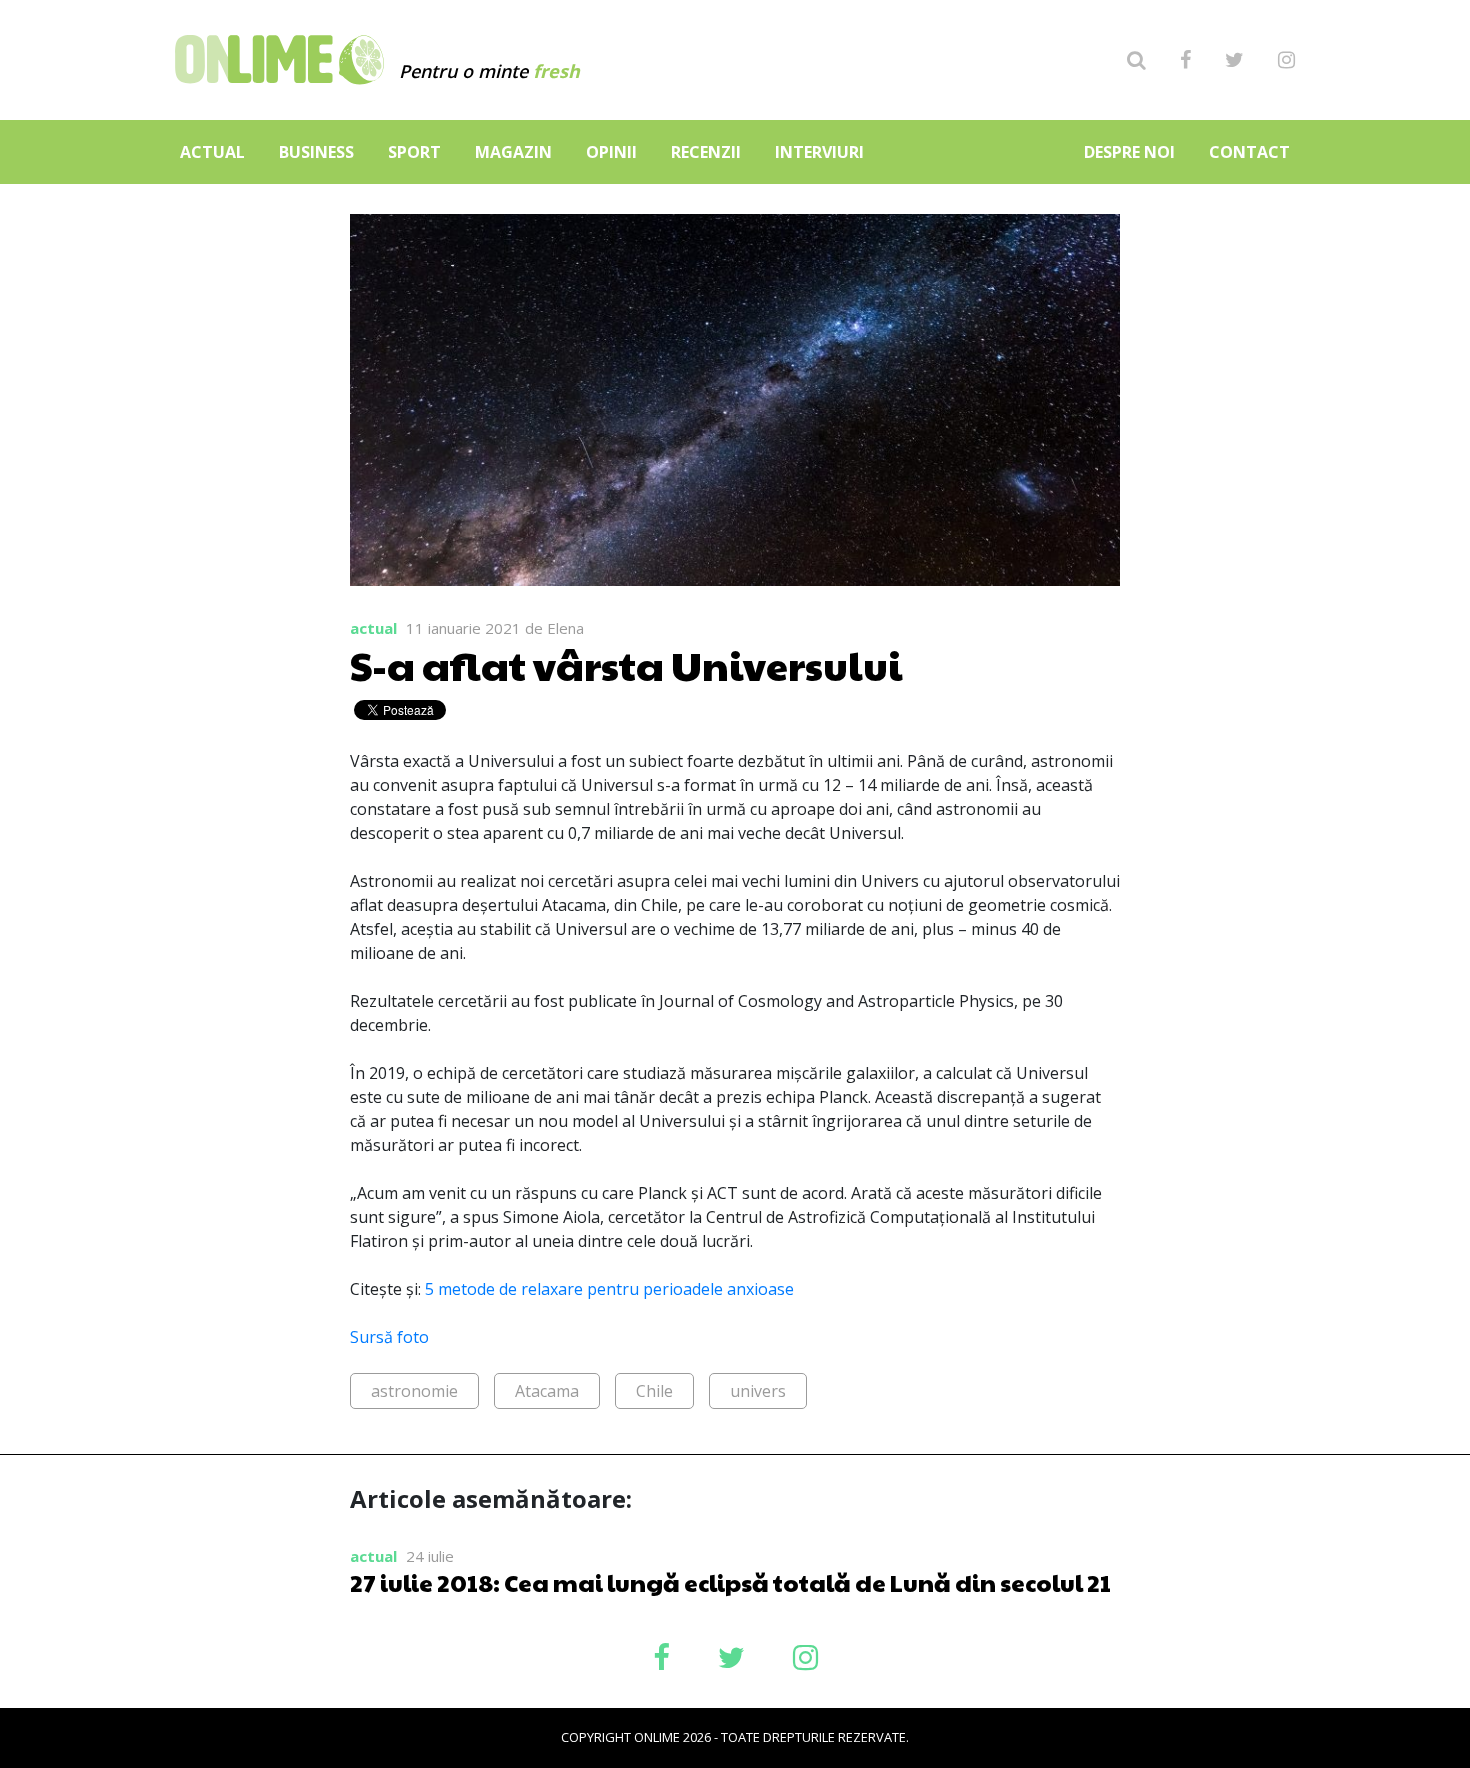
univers (758, 1391)
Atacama (547, 1391)
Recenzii (706, 152)
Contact (1249, 152)
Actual (212, 152)
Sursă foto (389, 1337)
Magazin (513, 152)
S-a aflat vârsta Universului (626, 664)
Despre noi (1129, 152)
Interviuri (819, 152)
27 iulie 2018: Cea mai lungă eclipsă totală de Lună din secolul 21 (730, 1582)
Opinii (611, 152)
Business (316, 152)
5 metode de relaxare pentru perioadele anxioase (609, 1289)
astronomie (414, 1391)
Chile (654, 1391)
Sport (414, 152)
